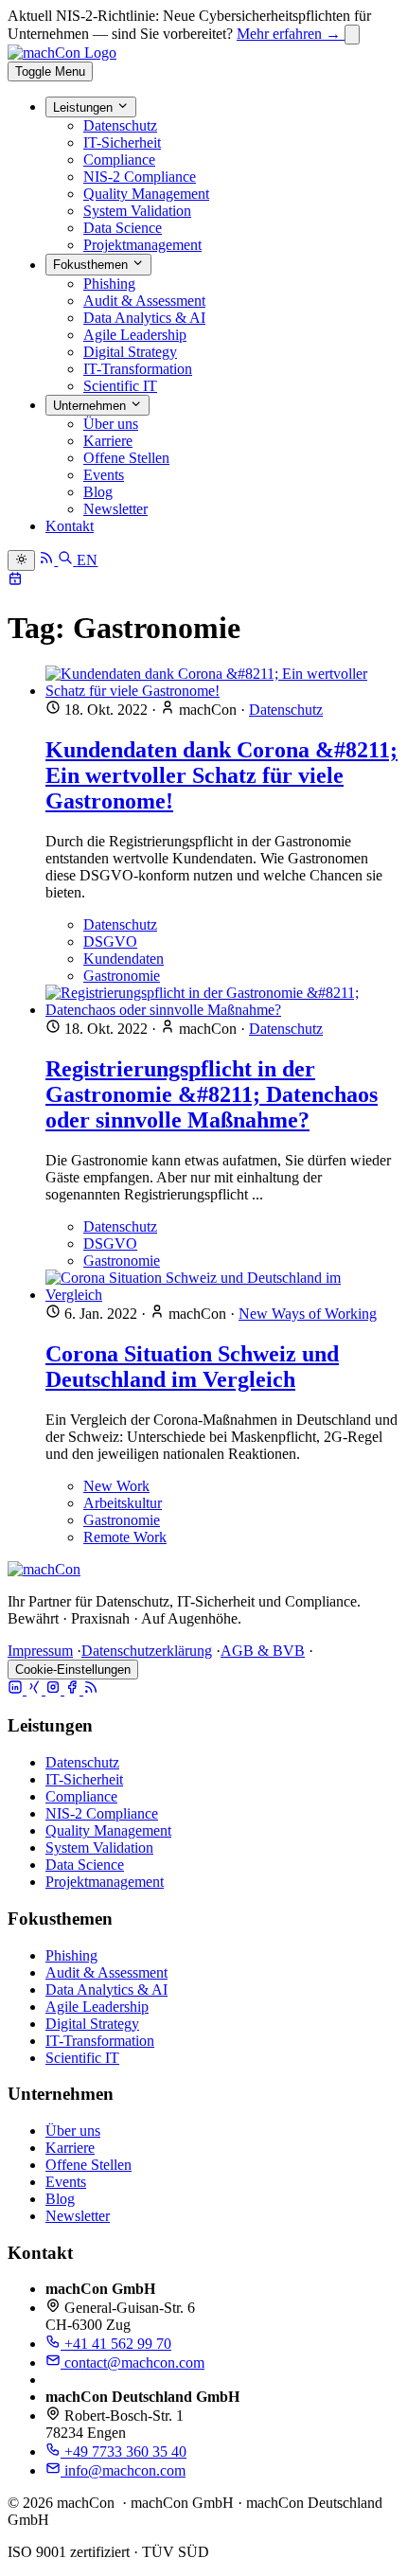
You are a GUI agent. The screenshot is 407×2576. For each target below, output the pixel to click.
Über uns (111, 424)
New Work (116, 1486)
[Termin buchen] (15, 581)
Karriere (108, 441)
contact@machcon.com (133, 2363)
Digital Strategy (130, 352)
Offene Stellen (126, 458)
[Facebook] (74, 1689)
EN (87, 560)
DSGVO (110, 942)
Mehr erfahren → (291, 34)
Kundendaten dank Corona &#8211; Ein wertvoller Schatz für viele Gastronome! (221, 775)
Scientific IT (120, 386)
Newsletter (115, 509)
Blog (98, 492)
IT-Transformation (138, 369)
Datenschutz (120, 125)
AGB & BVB (263, 1651)
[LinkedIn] (17, 1689)
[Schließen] (352, 35)
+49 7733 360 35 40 (124, 2452)
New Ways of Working (308, 1314)
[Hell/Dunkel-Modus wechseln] (21, 560)
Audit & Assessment (144, 301)
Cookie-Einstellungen (73, 1670)
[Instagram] (55, 1689)
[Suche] (67, 560)
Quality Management (146, 194)
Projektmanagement (142, 245)
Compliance (119, 160)
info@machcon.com (123, 2470)
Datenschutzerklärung (147, 1651)
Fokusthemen (92, 266)
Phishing (109, 284)
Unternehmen (91, 406)
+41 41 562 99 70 (116, 2344)
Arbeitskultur (123, 1503)
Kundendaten (124, 959)
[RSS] (91, 1689)
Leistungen (85, 107)
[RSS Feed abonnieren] (48, 560)
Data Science (123, 228)
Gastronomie (122, 976)
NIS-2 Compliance (140, 177)
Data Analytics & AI (144, 318)
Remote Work (125, 1537)
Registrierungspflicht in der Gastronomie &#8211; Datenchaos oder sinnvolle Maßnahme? (212, 1094)
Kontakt (70, 526)
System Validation (137, 211)
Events (104, 475)
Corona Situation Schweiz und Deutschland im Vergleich (192, 1367)
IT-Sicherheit (122, 142)
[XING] (36, 1689)
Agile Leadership (135, 335)
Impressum (40, 1651)
